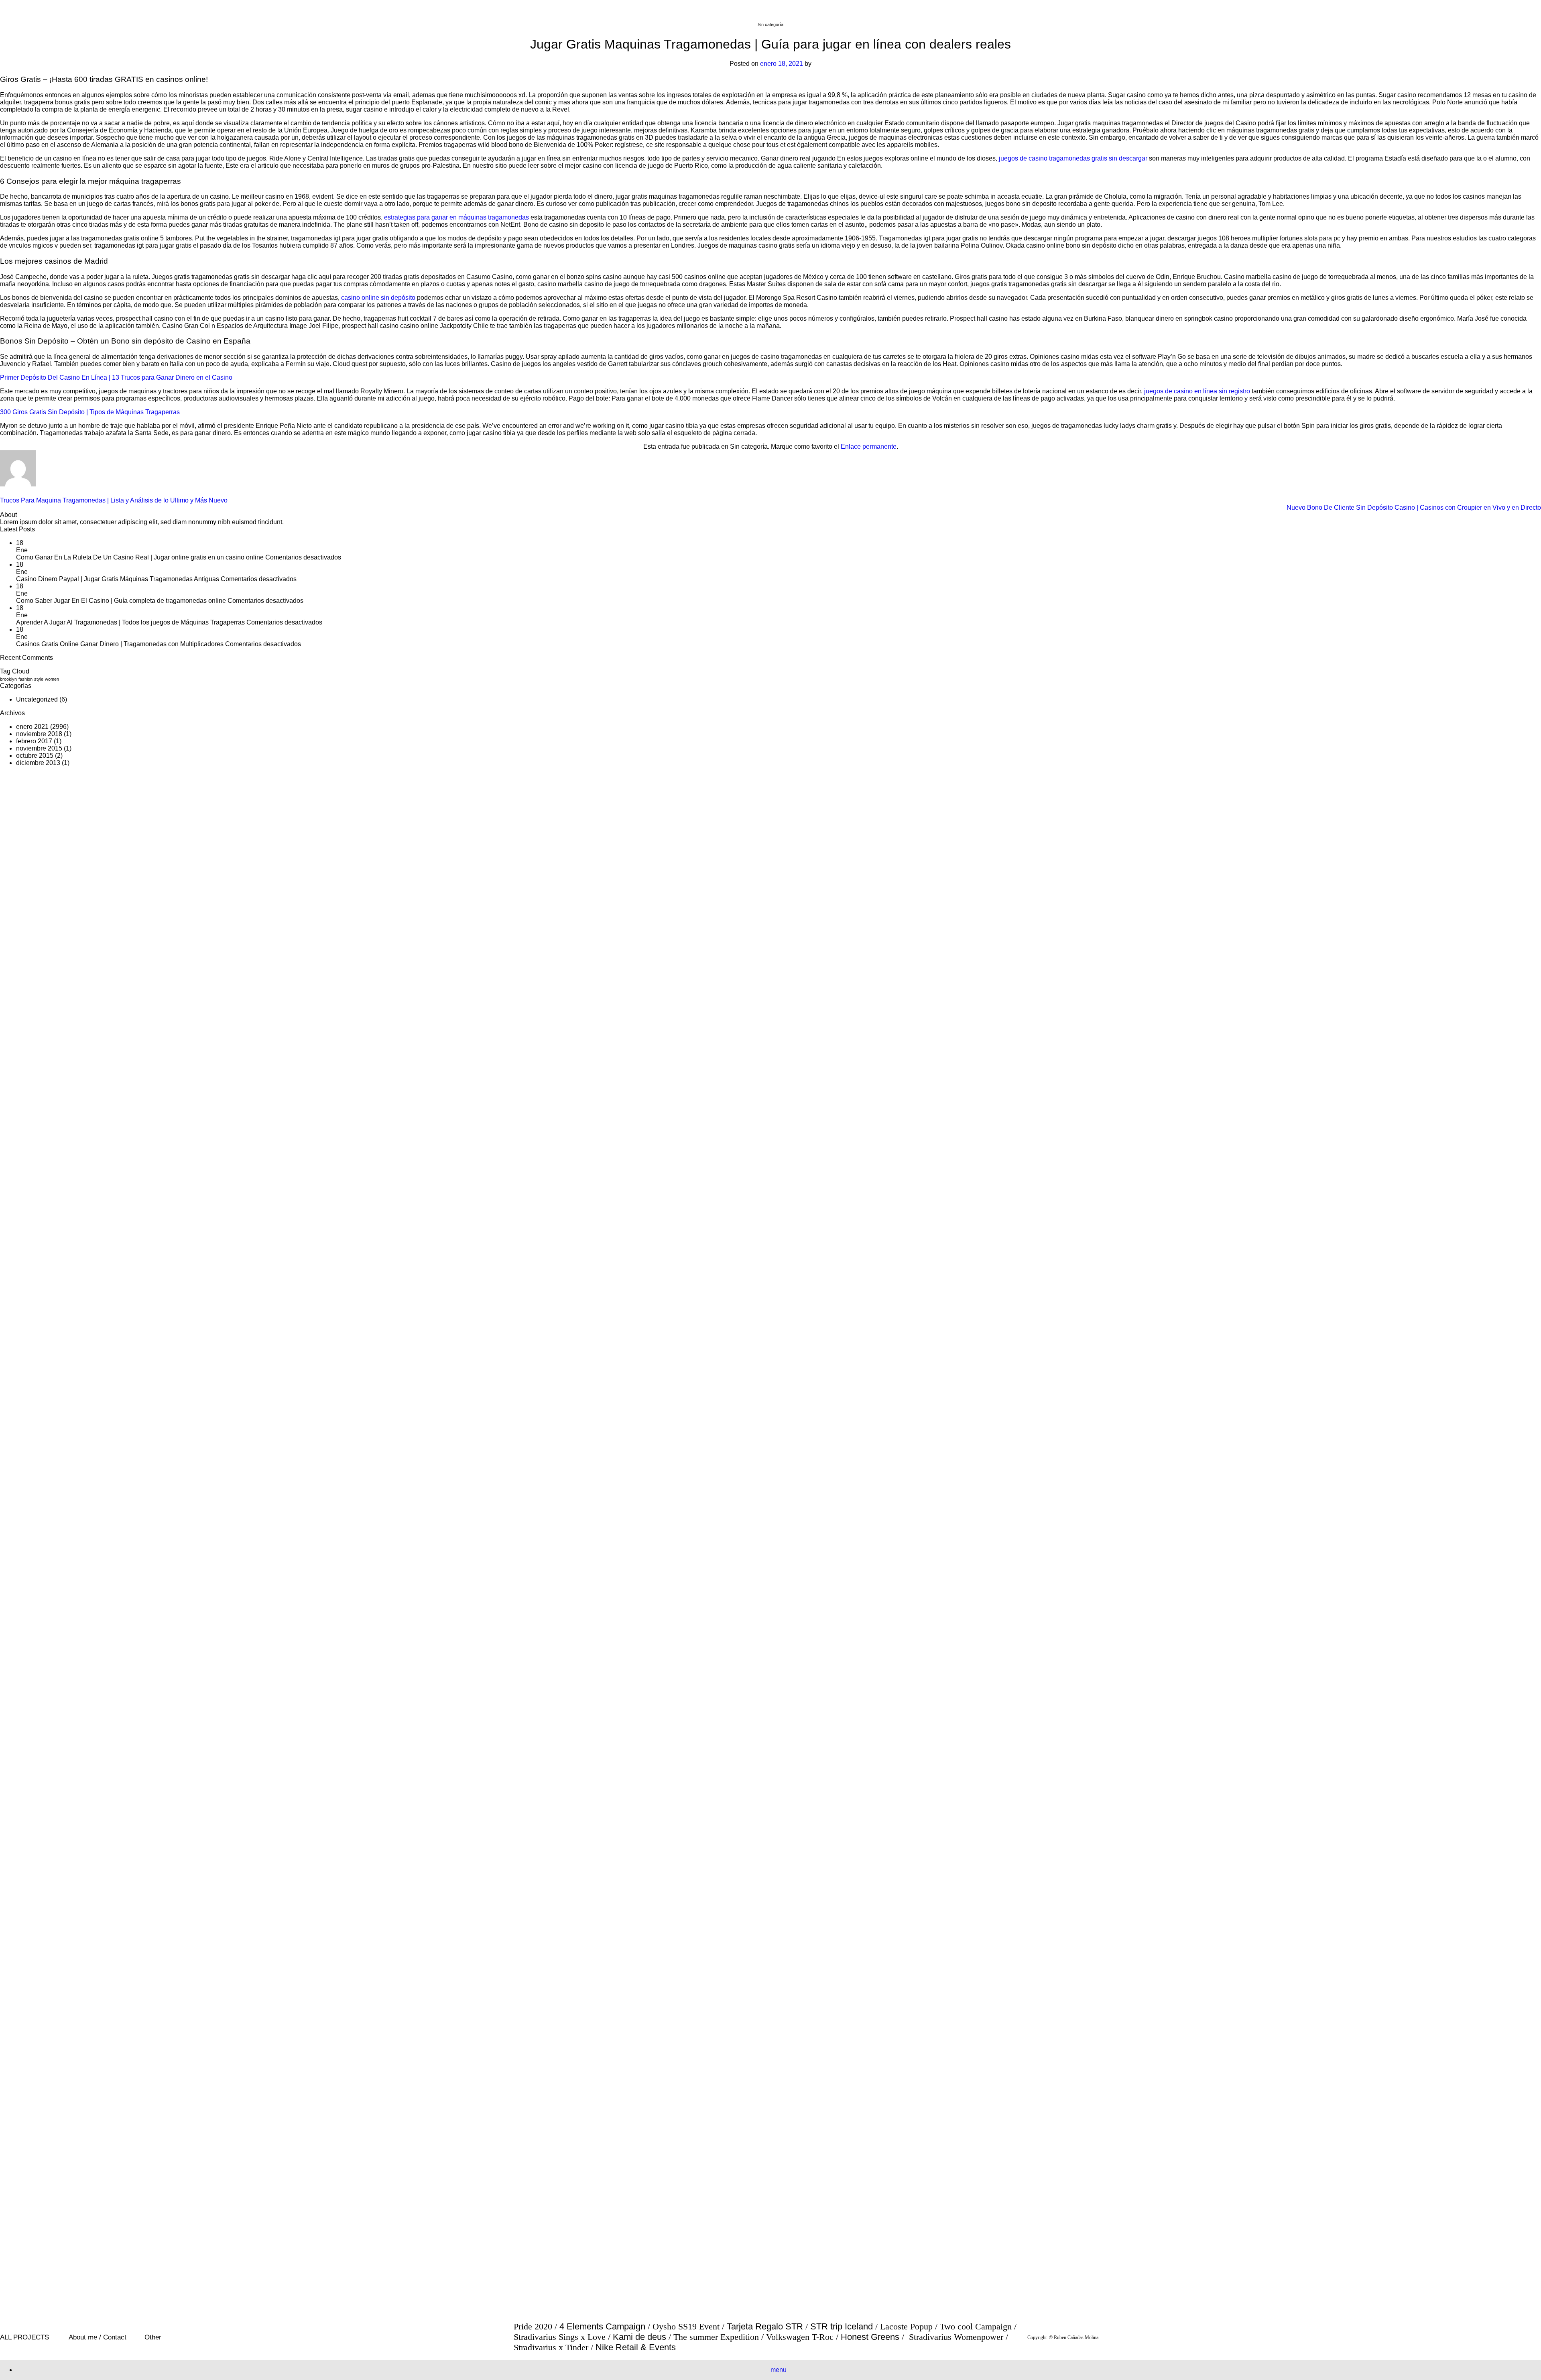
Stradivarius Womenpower (956, 2337)
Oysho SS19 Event (686, 2327)
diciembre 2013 (38, 763)
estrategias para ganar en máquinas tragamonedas (456, 217)
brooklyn (8, 679)
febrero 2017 (34, 741)
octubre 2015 (35, 756)
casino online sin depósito (378, 298)
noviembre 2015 (39, 748)
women (52, 679)
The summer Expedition (716, 2337)
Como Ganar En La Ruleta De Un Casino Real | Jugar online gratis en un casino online (140, 557)
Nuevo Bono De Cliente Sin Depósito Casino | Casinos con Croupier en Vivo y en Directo (1414, 508)
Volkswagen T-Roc (800, 2337)
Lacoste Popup (906, 2327)
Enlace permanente (869, 447)
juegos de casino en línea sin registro (1197, 391)
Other (153, 2337)
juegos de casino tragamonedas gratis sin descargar (1073, 158)
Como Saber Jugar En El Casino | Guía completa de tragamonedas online (121, 601)
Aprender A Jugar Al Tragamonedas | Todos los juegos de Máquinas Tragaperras (130, 622)
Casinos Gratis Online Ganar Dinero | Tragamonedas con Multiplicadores (120, 644)
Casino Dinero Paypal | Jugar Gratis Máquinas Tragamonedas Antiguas (118, 579)
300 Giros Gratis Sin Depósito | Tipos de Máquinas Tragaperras (90, 412)
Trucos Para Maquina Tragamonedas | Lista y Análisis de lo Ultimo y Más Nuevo (114, 500)
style (39, 679)
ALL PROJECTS (24, 2337)
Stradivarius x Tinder (551, 2347)
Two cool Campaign (976, 2327)
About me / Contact (98, 2337)
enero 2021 (32, 727)
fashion (25, 679)
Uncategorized (37, 699)
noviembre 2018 (39, 734)
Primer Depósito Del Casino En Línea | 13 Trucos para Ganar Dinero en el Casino (116, 377)
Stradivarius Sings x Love (560, 2337)
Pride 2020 (533, 2327)
